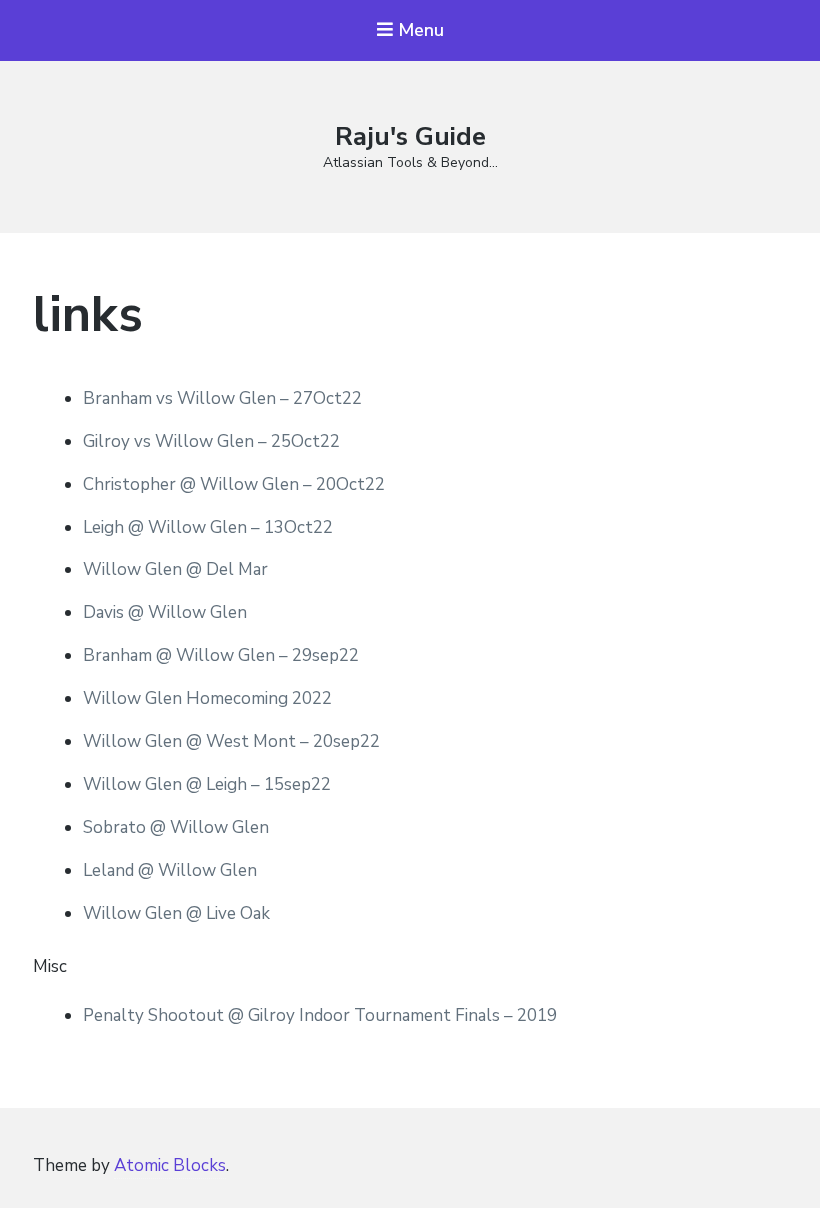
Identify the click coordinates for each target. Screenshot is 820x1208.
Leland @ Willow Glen (170, 870)
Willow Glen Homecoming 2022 (207, 698)
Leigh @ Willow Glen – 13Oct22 (208, 527)
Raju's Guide (410, 136)
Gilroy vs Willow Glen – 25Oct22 (211, 441)
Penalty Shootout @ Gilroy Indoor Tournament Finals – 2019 (320, 1015)
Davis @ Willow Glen (165, 612)
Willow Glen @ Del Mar (175, 569)
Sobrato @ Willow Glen (176, 827)
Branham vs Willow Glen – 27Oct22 (222, 398)
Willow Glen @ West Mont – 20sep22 (231, 741)
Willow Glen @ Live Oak (176, 913)
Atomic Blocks (170, 1165)
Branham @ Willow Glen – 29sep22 (221, 655)
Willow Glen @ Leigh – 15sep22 (207, 784)
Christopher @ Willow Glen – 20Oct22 (234, 484)
